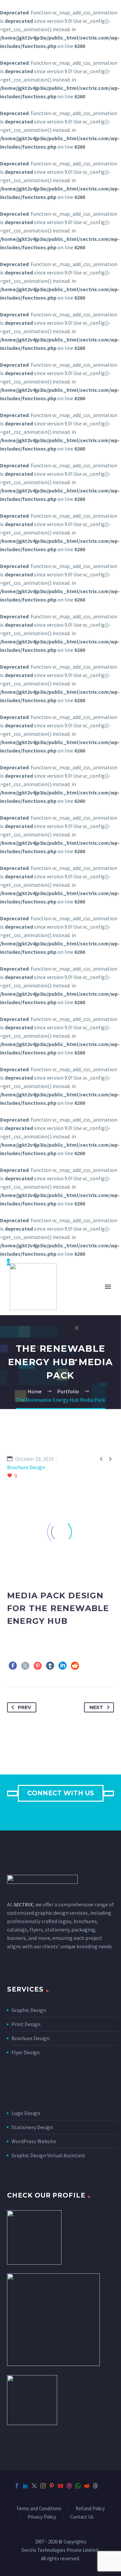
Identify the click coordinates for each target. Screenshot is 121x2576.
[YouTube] (61, 2486)
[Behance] (104, 2486)
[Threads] (95, 2486)
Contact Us (82, 2517)
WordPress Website (34, 2141)
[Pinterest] (38, 1666)
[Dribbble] (69, 2486)
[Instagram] (43, 2486)
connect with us (61, 1793)
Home (87, 1307)
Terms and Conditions (39, 2509)
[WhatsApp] (78, 2486)
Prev (24, 1707)
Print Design (26, 2024)
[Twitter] (25, 1666)
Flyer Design (26, 2052)
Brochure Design (30, 2038)
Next (96, 1707)
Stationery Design (32, 2127)
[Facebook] (13, 1666)
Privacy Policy (42, 2517)
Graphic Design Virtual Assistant (48, 2155)
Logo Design (26, 2113)
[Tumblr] (50, 1666)
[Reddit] (75, 1666)
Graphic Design (29, 2010)
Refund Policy (90, 2509)
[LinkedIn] (63, 1666)
